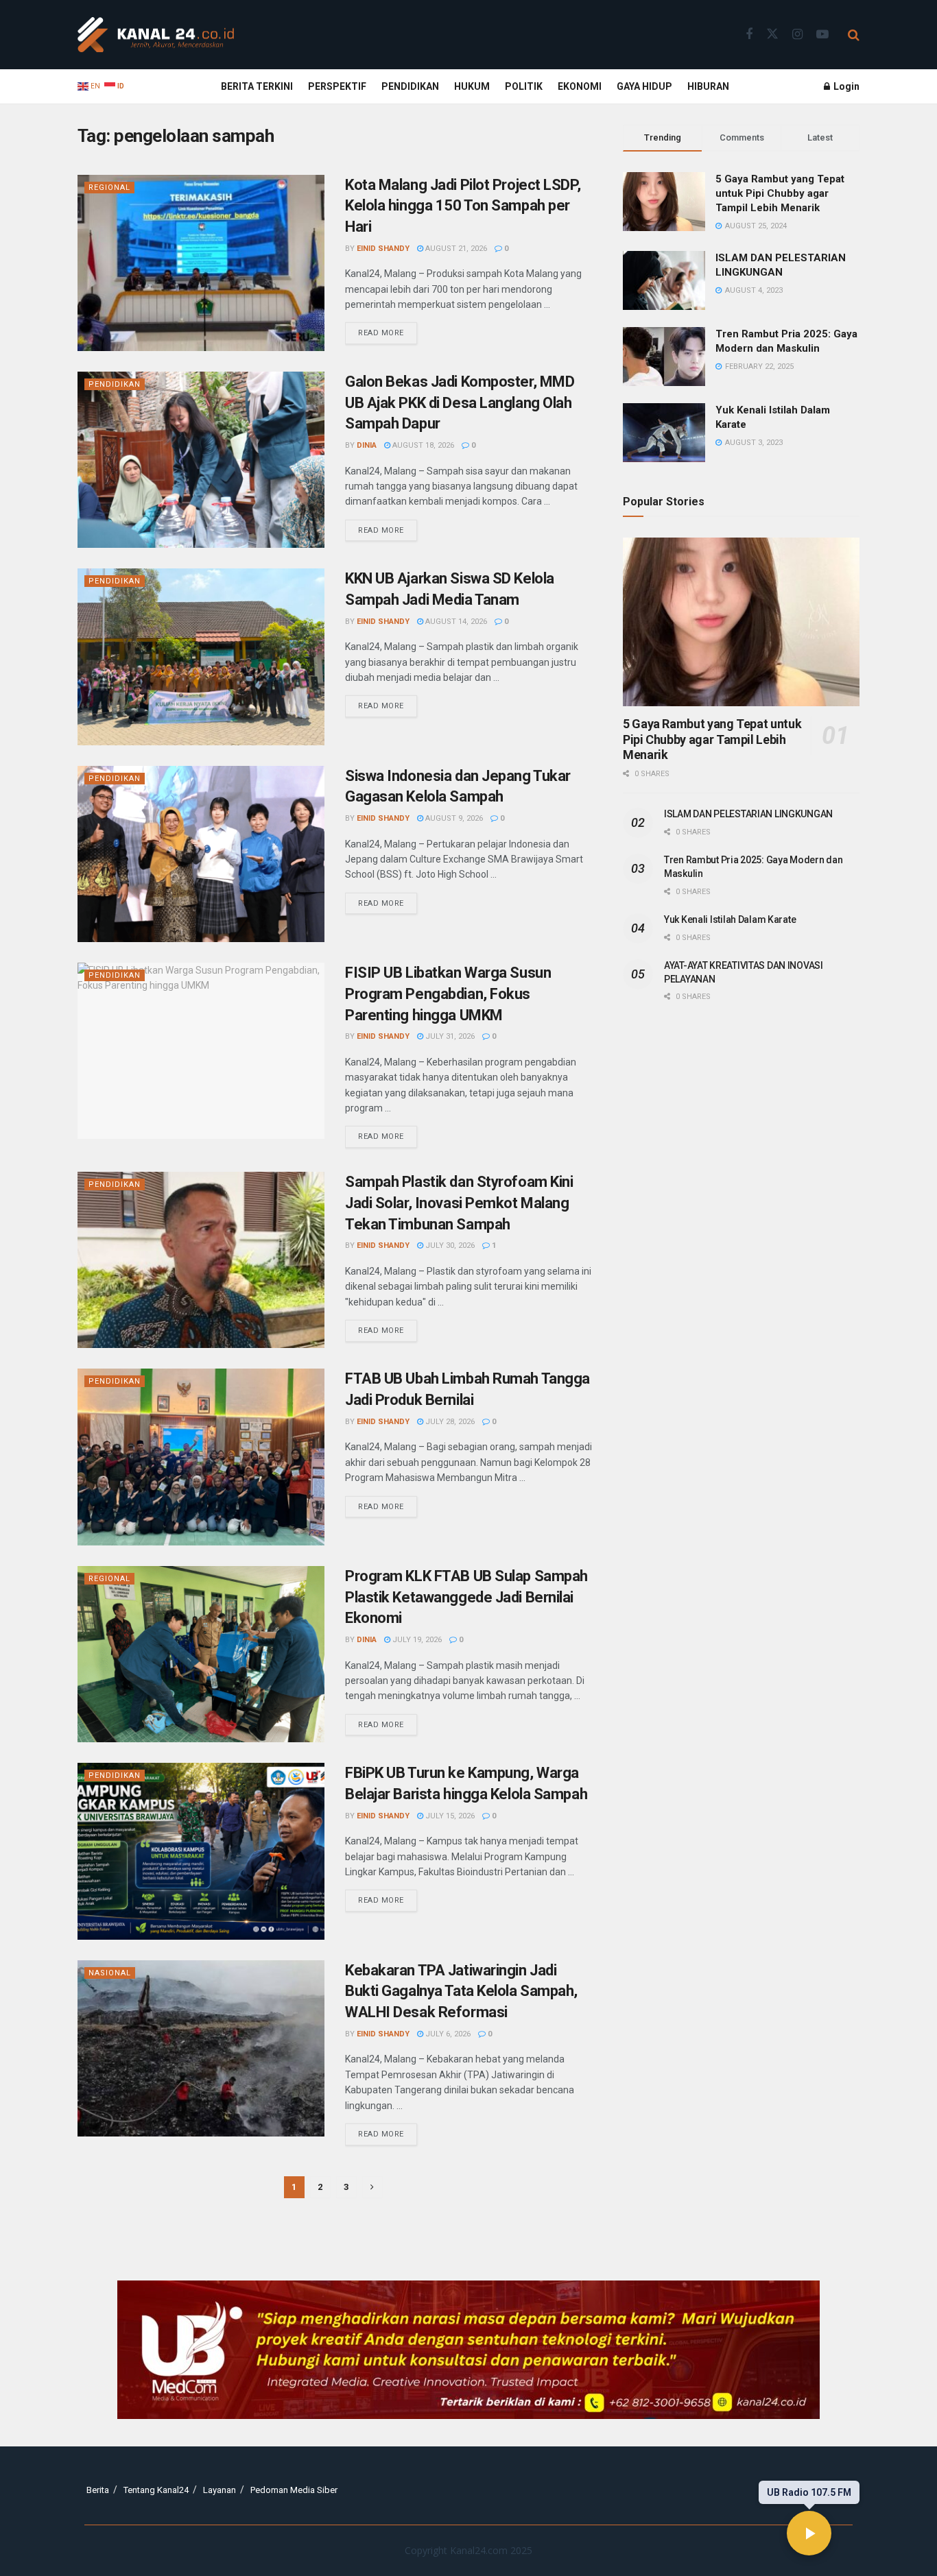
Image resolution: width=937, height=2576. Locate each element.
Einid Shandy (383, 249)
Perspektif (337, 86)
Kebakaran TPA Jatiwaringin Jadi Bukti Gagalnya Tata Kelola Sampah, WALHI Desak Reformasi (461, 1991)
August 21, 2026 (455, 249)
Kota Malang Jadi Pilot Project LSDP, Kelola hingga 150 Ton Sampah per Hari (463, 206)
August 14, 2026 (455, 622)
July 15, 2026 (449, 1816)
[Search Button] (854, 35)
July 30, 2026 (449, 1245)
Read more (388, 330)
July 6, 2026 (447, 2034)
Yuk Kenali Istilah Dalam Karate (730, 919)
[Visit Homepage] (156, 35)
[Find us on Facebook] (749, 35)
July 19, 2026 (416, 1640)
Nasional (110, 1973)
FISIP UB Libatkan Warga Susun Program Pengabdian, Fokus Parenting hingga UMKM (448, 994)
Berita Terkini (257, 86)
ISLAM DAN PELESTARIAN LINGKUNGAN (748, 814)
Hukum (472, 86)
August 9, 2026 (453, 818)
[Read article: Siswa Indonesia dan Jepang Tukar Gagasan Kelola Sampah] (201, 854)
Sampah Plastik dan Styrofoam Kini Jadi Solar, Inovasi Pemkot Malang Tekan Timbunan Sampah (459, 1203)
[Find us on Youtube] (822, 35)
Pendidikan (410, 86)
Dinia (367, 445)
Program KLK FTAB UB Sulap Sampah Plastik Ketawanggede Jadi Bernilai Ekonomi (466, 1597)
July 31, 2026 (449, 1036)
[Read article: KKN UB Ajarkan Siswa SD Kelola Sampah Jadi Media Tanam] (201, 657)
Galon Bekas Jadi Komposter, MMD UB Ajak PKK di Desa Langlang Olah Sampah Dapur (460, 403)
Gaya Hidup (644, 86)
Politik (524, 86)
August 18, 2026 (422, 445)
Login (845, 86)
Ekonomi (580, 86)
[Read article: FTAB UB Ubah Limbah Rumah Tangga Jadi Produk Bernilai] (201, 1457)
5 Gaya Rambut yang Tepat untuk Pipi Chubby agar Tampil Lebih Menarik (780, 193)
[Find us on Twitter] (772, 34)
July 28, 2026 (449, 1422)
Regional (109, 188)
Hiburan (708, 86)
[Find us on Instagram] (797, 35)
